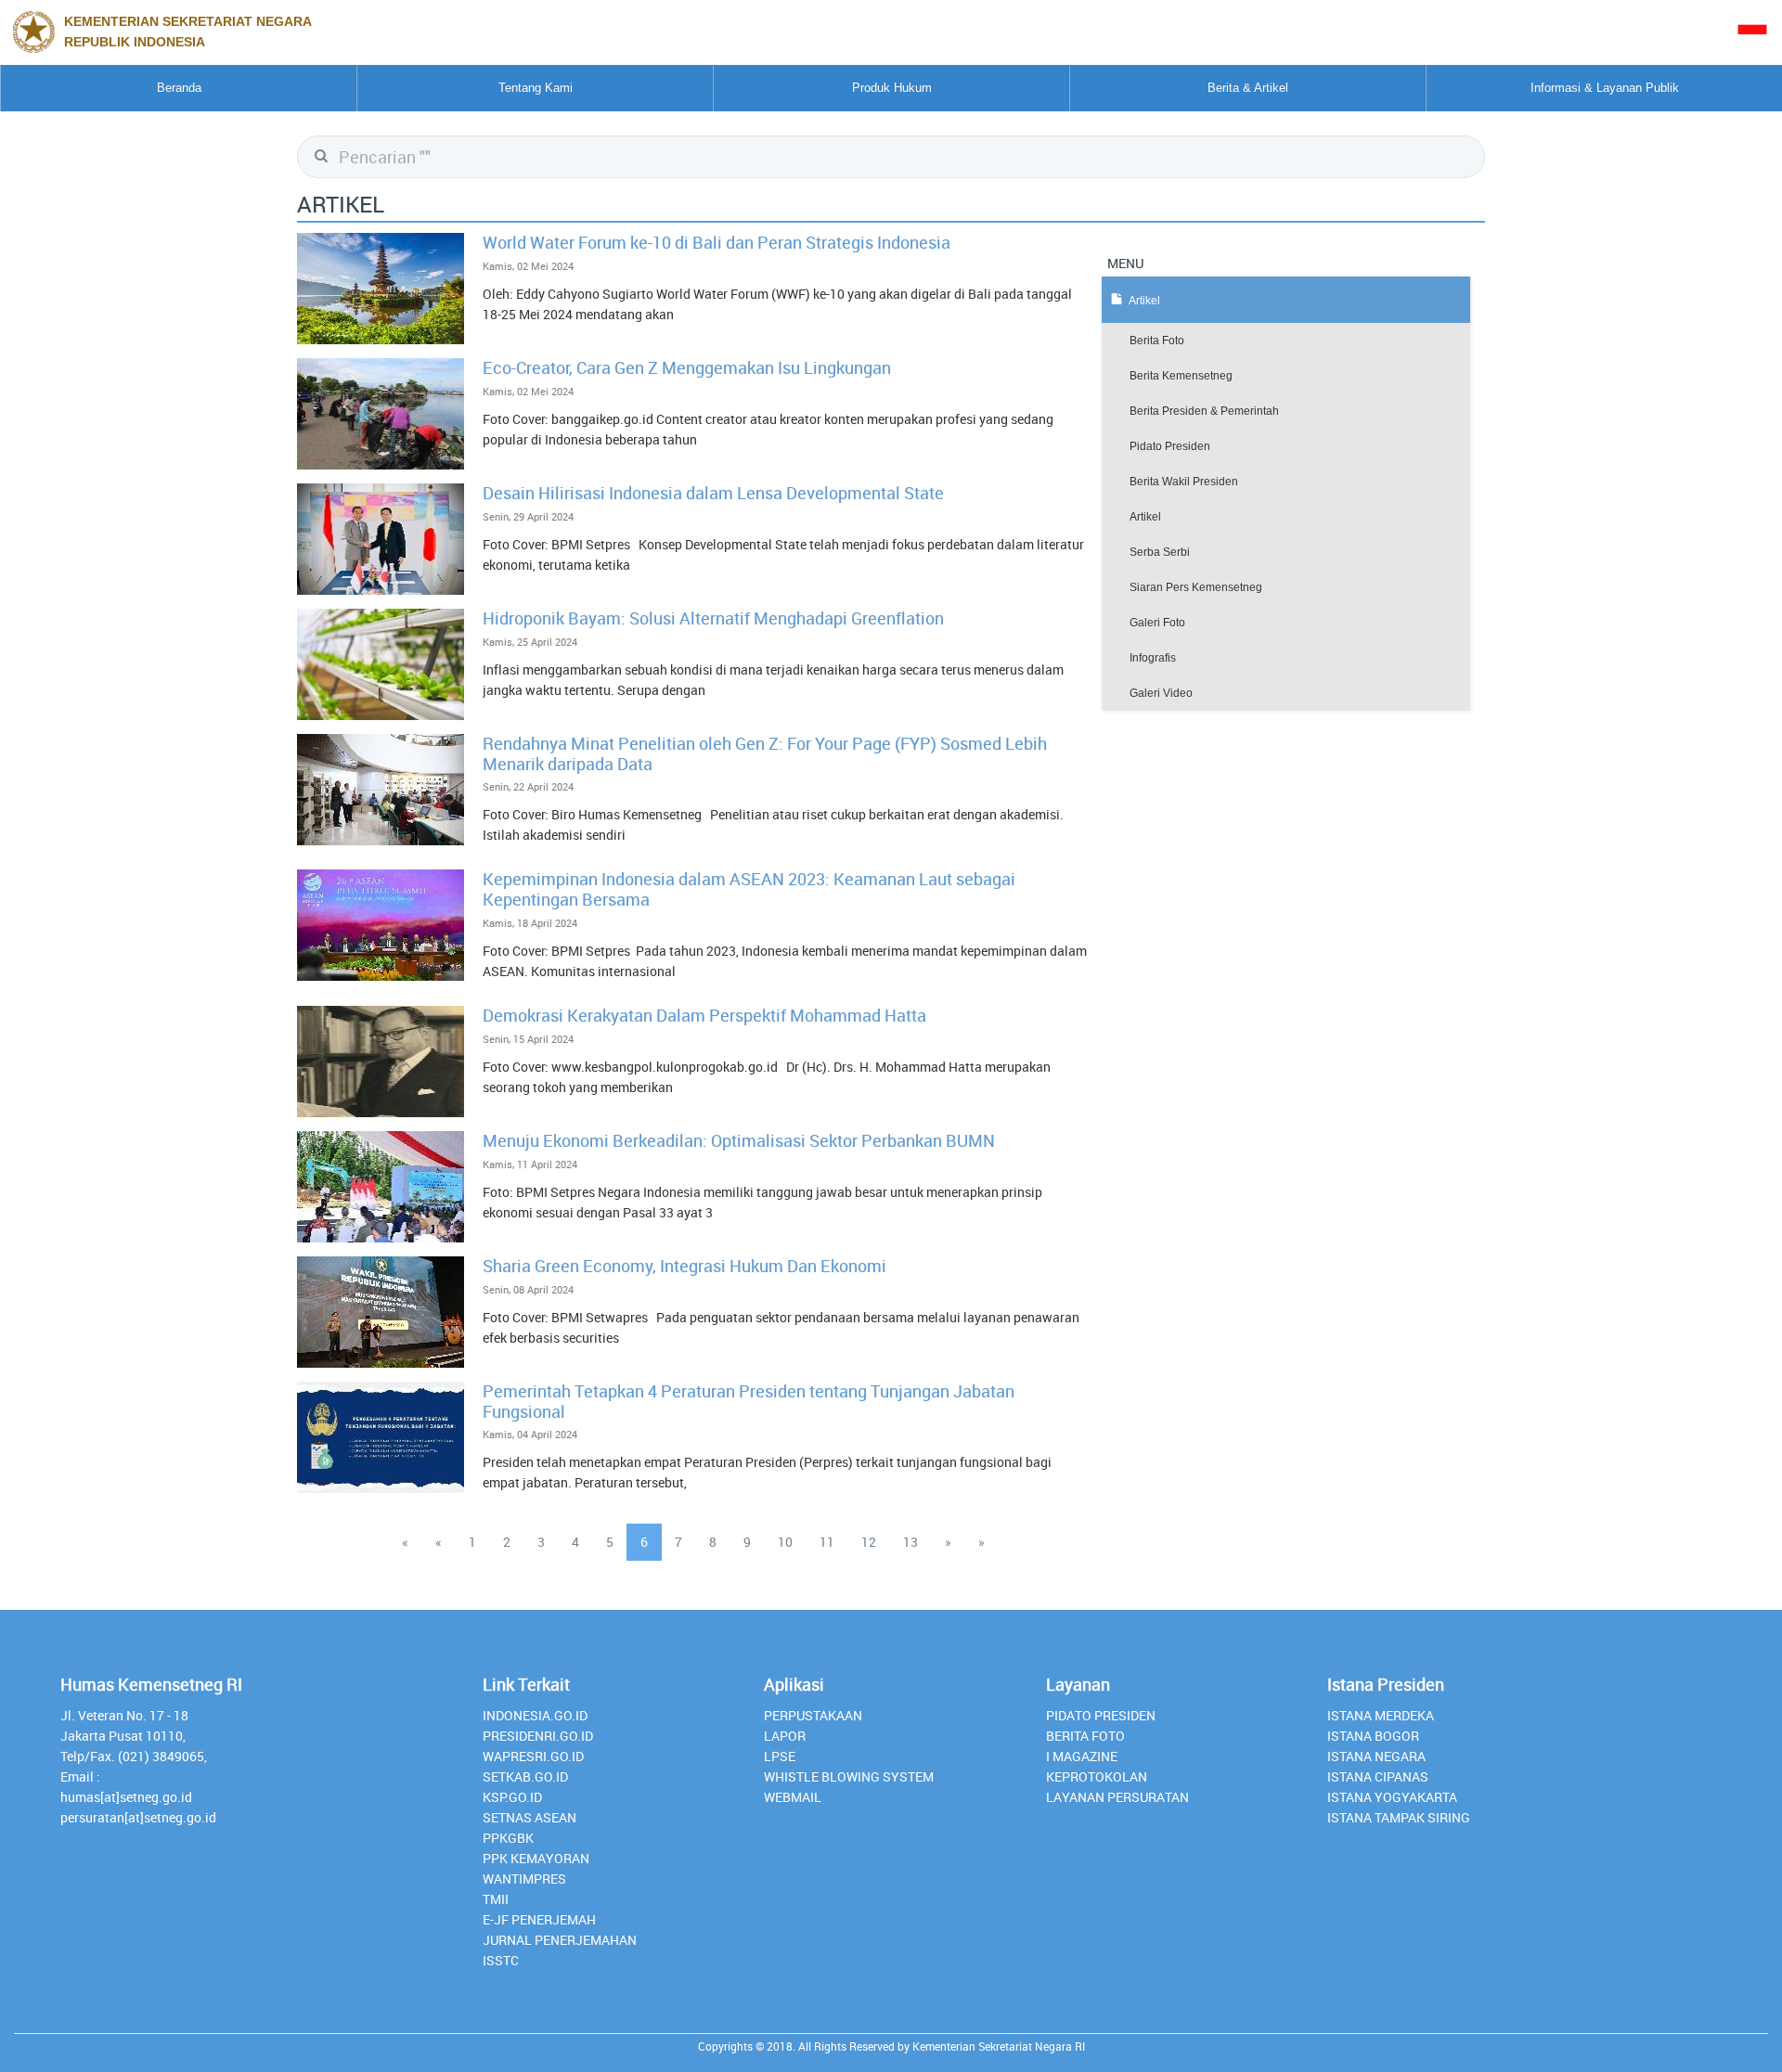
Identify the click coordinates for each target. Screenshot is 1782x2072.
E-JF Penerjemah (539, 1919)
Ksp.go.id (512, 1797)
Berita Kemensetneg (1181, 376)
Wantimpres (524, 1879)
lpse (780, 1756)
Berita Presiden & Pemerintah (1204, 411)
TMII (496, 1899)
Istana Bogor (1373, 1736)
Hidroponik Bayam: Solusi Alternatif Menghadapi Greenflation (713, 618)
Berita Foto (1157, 341)
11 (827, 1542)
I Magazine (1082, 1756)
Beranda (179, 88)
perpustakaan (813, 1715)
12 (869, 1542)
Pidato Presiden (1170, 446)
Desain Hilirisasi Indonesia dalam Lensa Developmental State (713, 493)
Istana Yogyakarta (1392, 1797)
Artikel (1145, 517)
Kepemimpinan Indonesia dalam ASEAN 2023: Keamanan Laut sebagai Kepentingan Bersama (749, 889)
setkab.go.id (525, 1776)
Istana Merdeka (1381, 1715)
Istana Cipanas (1378, 1776)
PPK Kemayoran (536, 1858)
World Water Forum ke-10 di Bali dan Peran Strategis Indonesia (717, 242)
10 (785, 1542)
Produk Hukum (892, 88)
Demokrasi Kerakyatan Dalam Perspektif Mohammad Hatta (704, 1015)
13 (910, 1542)
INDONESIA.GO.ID (535, 1715)
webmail (793, 1797)
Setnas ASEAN (529, 1817)
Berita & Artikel (1248, 88)
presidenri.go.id (538, 1736)
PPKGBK (508, 1838)
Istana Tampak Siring (1399, 1817)
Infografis (1153, 658)
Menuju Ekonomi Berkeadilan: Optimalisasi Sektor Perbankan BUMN (739, 1140)
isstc (501, 1960)
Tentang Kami (536, 88)
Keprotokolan (1097, 1776)
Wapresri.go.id (533, 1756)
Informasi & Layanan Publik (1605, 88)
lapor (785, 1736)
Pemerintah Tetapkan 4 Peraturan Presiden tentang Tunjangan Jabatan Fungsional (749, 1401)
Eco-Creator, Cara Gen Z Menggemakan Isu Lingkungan (687, 367)
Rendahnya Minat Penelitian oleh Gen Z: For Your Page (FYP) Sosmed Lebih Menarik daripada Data (765, 753)
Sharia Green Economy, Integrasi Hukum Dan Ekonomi (684, 1266)
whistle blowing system (849, 1776)
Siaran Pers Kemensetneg (1196, 587)
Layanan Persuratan (1117, 1797)
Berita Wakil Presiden (1184, 482)
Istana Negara (1376, 1756)
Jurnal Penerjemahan (560, 1940)
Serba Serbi (1160, 552)
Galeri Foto (1157, 623)
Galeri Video (1161, 693)
